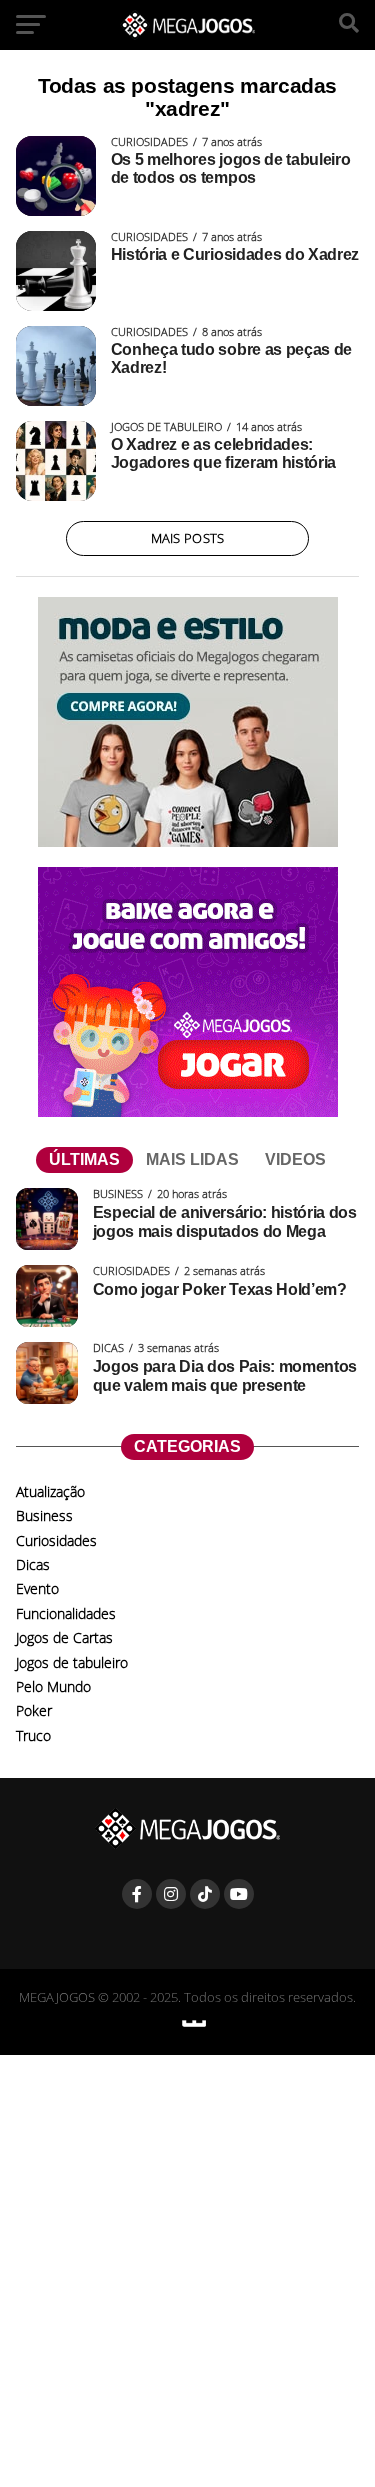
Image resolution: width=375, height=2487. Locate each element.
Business (44, 1515)
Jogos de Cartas (64, 1637)
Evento (37, 1588)
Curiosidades (56, 1540)
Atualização (50, 1491)
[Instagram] (171, 1894)
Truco (33, 1735)
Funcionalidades (66, 1613)
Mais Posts (188, 538)
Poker (34, 1710)
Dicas (33, 1564)
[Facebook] (137, 1894)
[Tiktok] (205, 1894)
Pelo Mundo (53, 1686)
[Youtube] (239, 1894)
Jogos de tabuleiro (72, 1662)
